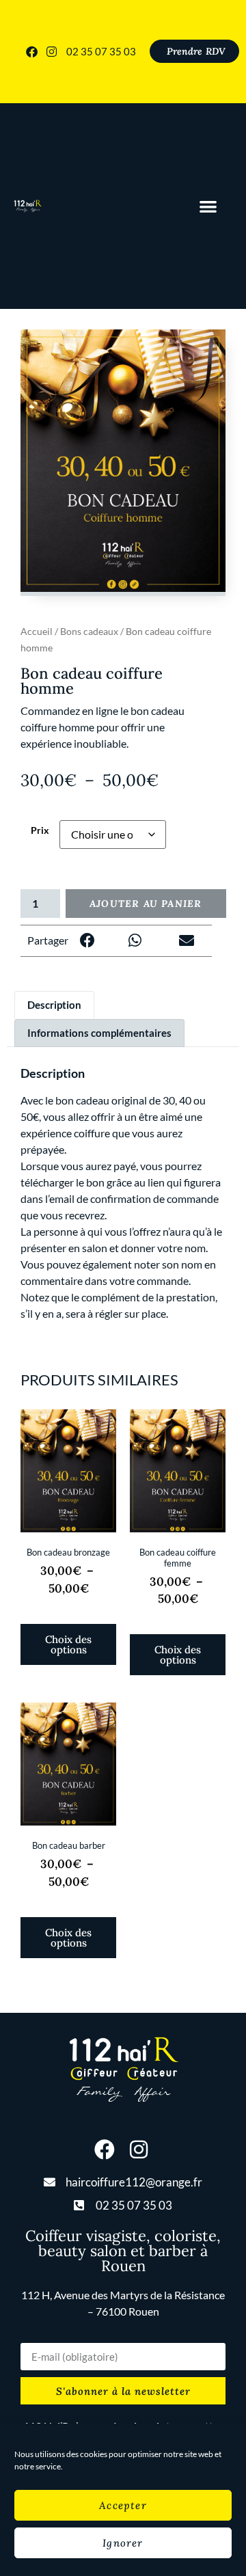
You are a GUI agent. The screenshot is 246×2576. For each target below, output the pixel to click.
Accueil (37, 631)
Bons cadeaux (89, 631)
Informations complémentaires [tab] (99, 1033)
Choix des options (68, 1644)
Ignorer (123, 2543)
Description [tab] (54, 1005)
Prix (40, 830)
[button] (209, 206)
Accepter (123, 2505)
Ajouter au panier (146, 904)
